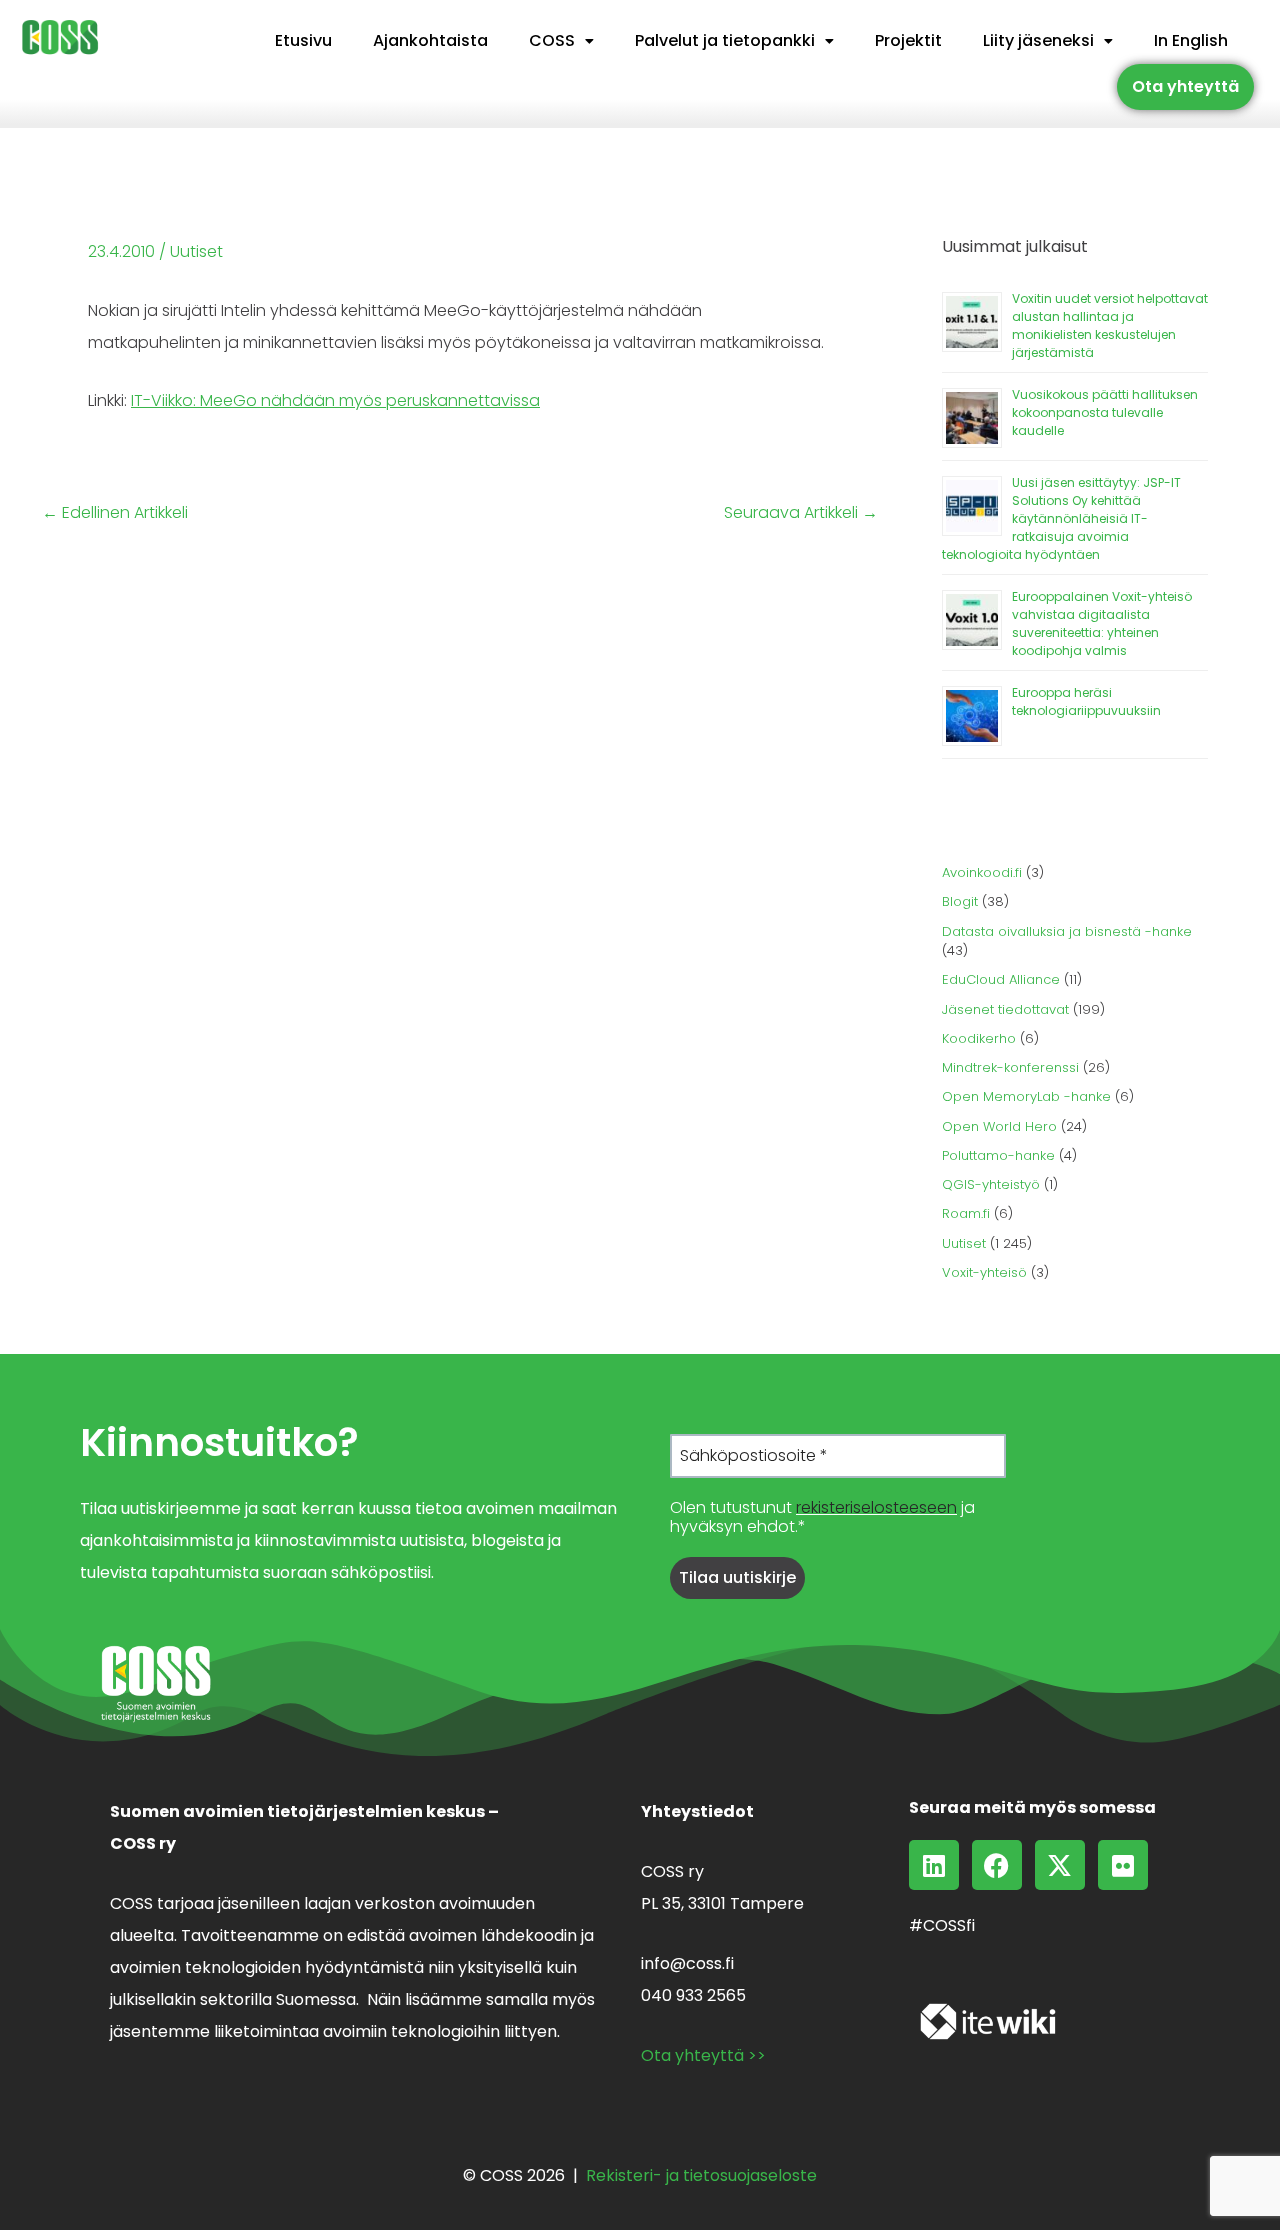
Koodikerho (979, 1038)
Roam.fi (966, 1213)
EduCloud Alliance (1001, 979)
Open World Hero (999, 1126)
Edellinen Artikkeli (115, 513)
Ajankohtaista (430, 40)
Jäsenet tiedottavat (1005, 1009)
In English (1191, 40)
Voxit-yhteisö (984, 1272)
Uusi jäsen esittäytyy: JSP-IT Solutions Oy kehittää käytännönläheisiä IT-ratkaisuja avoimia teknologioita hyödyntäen (1061, 518)
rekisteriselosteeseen (876, 1507)
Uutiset (196, 251)
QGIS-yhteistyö (991, 1184)
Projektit (908, 40)
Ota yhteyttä (1185, 86)
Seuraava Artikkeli (801, 513)
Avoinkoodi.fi (982, 872)
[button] (561, 41)
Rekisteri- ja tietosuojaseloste (701, 2175)
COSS (552, 40)
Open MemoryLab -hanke (1026, 1096)
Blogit (960, 901)
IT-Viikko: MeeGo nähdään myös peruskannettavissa (335, 400)
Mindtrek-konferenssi (1010, 1067)
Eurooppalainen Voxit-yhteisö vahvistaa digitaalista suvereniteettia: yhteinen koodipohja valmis (1102, 623)
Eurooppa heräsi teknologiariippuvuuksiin (1086, 701)
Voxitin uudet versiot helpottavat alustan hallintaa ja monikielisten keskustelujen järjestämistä (1110, 325)
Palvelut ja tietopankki (725, 40)
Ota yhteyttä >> (703, 2055)
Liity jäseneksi (1038, 40)
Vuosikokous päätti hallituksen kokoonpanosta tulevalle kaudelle (1105, 412)
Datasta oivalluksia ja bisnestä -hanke (1067, 931)
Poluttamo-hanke (998, 1155)
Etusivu (303, 40)
